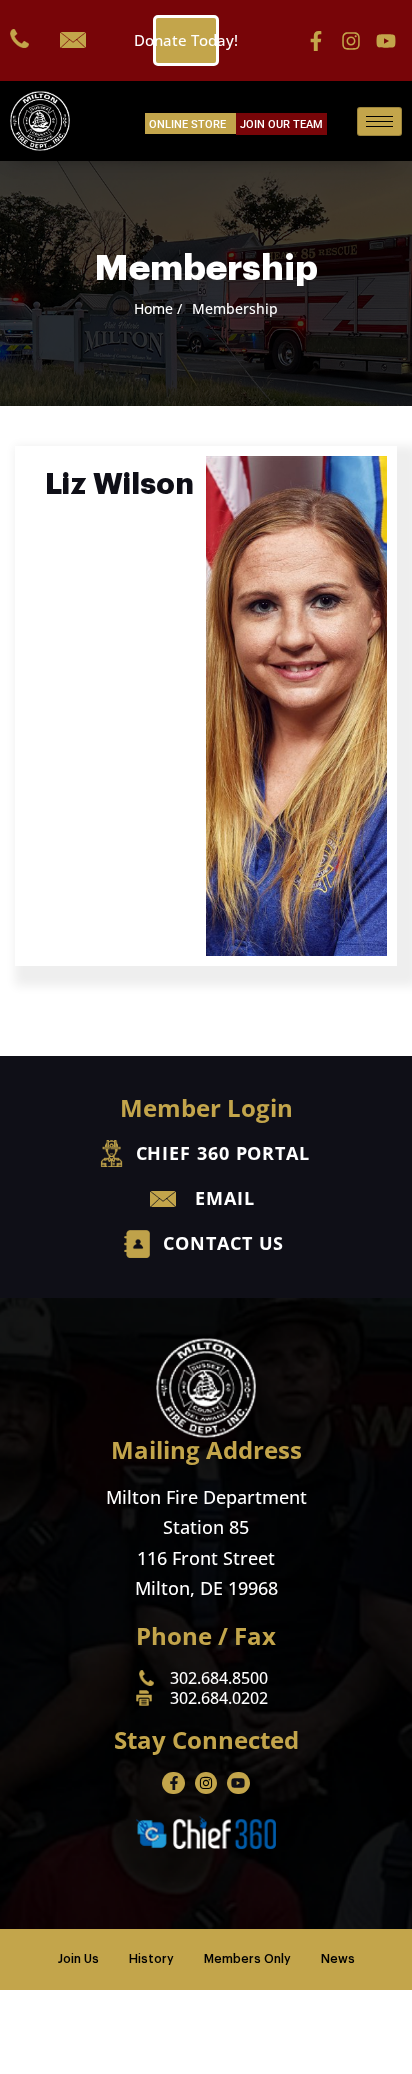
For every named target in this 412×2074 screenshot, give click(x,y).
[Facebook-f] (316, 41)
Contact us (223, 1243)
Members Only (247, 1959)
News (338, 1959)
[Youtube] (386, 41)
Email (225, 1198)
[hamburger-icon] (379, 121)
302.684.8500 (219, 1678)
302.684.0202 (219, 1698)
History (151, 1959)
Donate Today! (186, 40)
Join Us (78, 1959)
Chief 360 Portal (223, 1153)
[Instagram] (351, 41)
